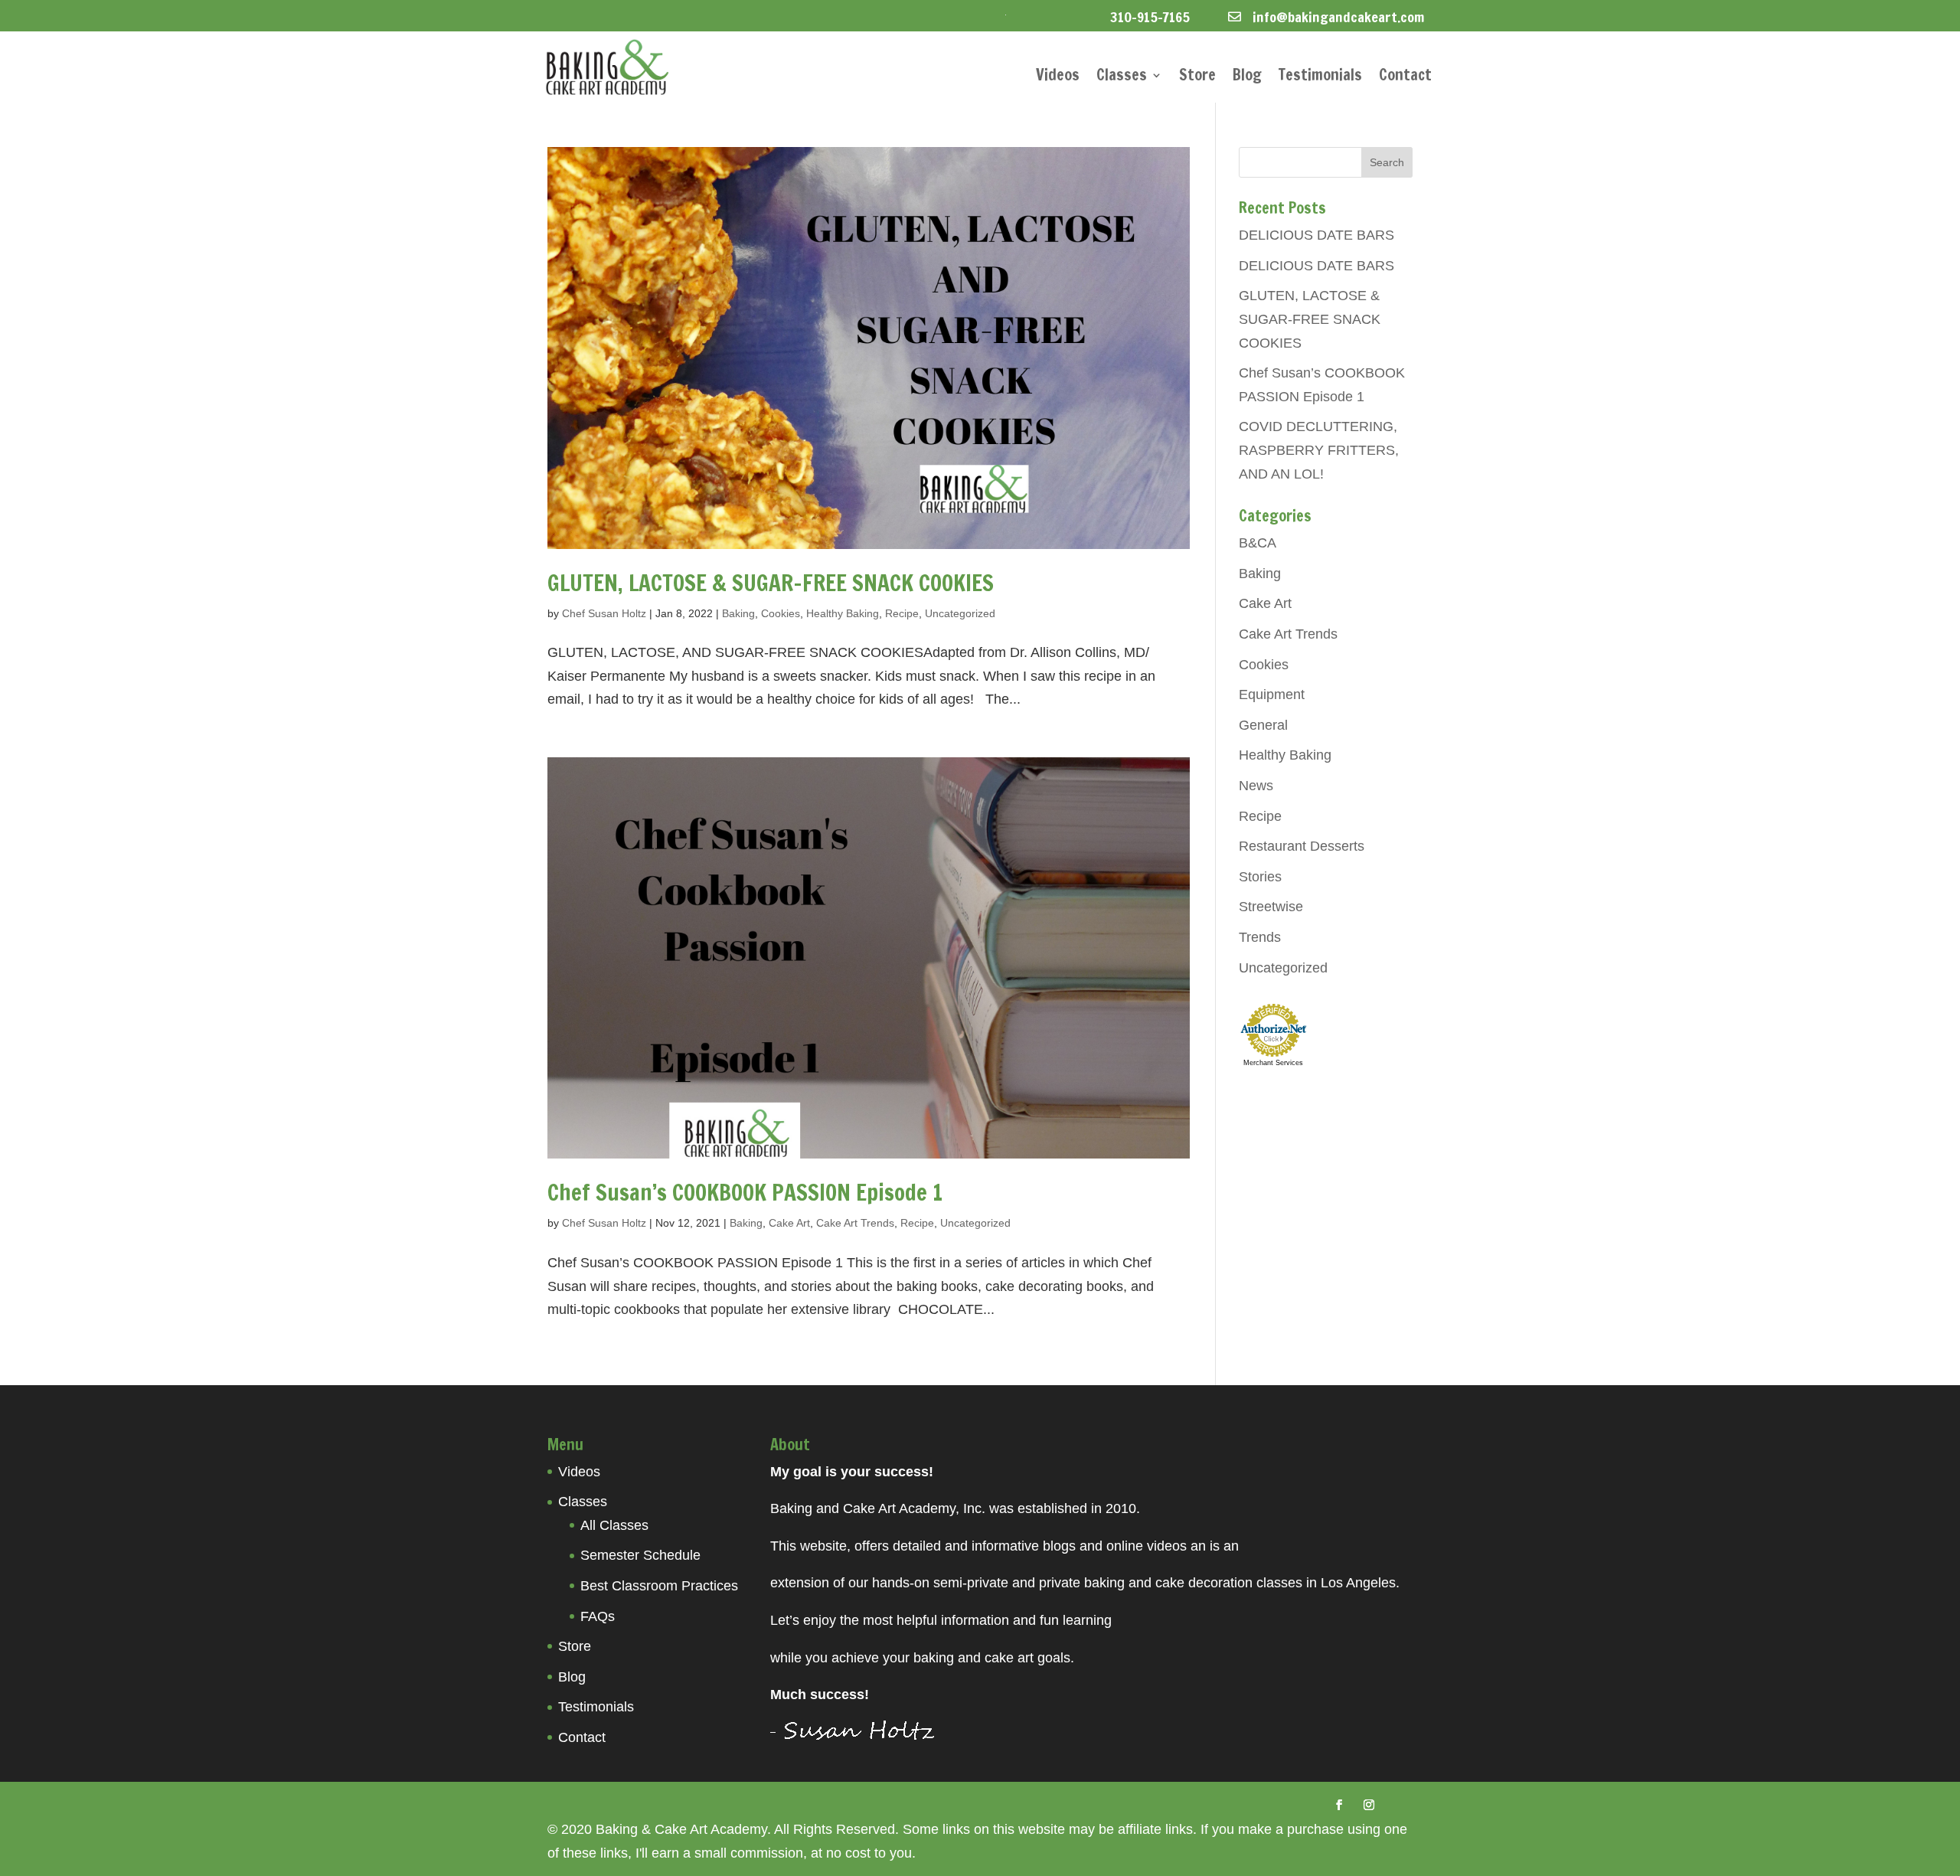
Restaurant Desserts (1302, 846)
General (1263, 725)
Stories (1260, 877)
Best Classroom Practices (659, 1586)
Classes (1122, 78)
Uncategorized (960, 613)
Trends (1260, 937)
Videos (1058, 78)
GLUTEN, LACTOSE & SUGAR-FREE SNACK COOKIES (771, 583)
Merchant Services (1273, 1063)
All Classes (614, 1525)
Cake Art (789, 1223)
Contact (1405, 78)
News (1256, 786)
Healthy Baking (843, 613)
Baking (738, 613)
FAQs (598, 1616)
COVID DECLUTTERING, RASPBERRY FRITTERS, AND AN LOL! (1319, 450)
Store (1197, 78)
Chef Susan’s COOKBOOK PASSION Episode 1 (745, 1192)
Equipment (1272, 695)
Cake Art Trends (855, 1223)
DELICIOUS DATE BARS (1316, 235)
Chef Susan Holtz (604, 613)
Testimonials (1320, 78)
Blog (1247, 78)
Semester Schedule (640, 1555)
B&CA (1258, 543)
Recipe (902, 613)
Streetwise (1271, 907)
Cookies (781, 613)
